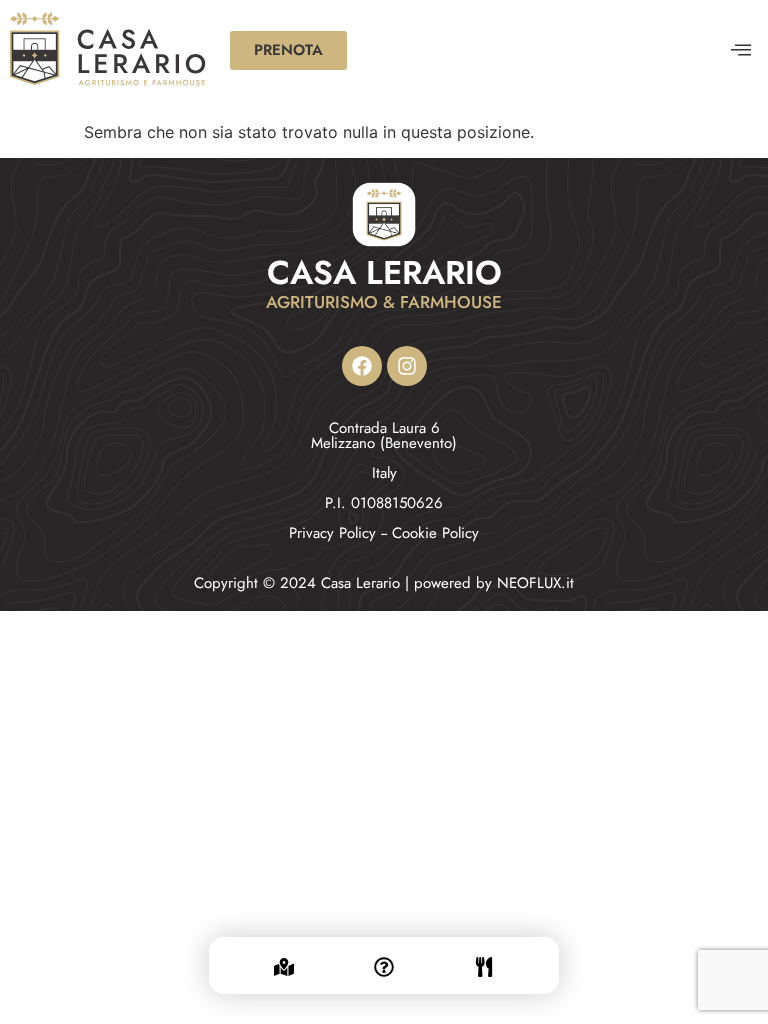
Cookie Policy (435, 533)
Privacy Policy (332, 533)
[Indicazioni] (284, 954)
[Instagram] (407, 366)
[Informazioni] (384, 954)
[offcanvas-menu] (741, 50)
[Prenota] (484, 954)
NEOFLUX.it (535, 583)
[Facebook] (362, 366)
